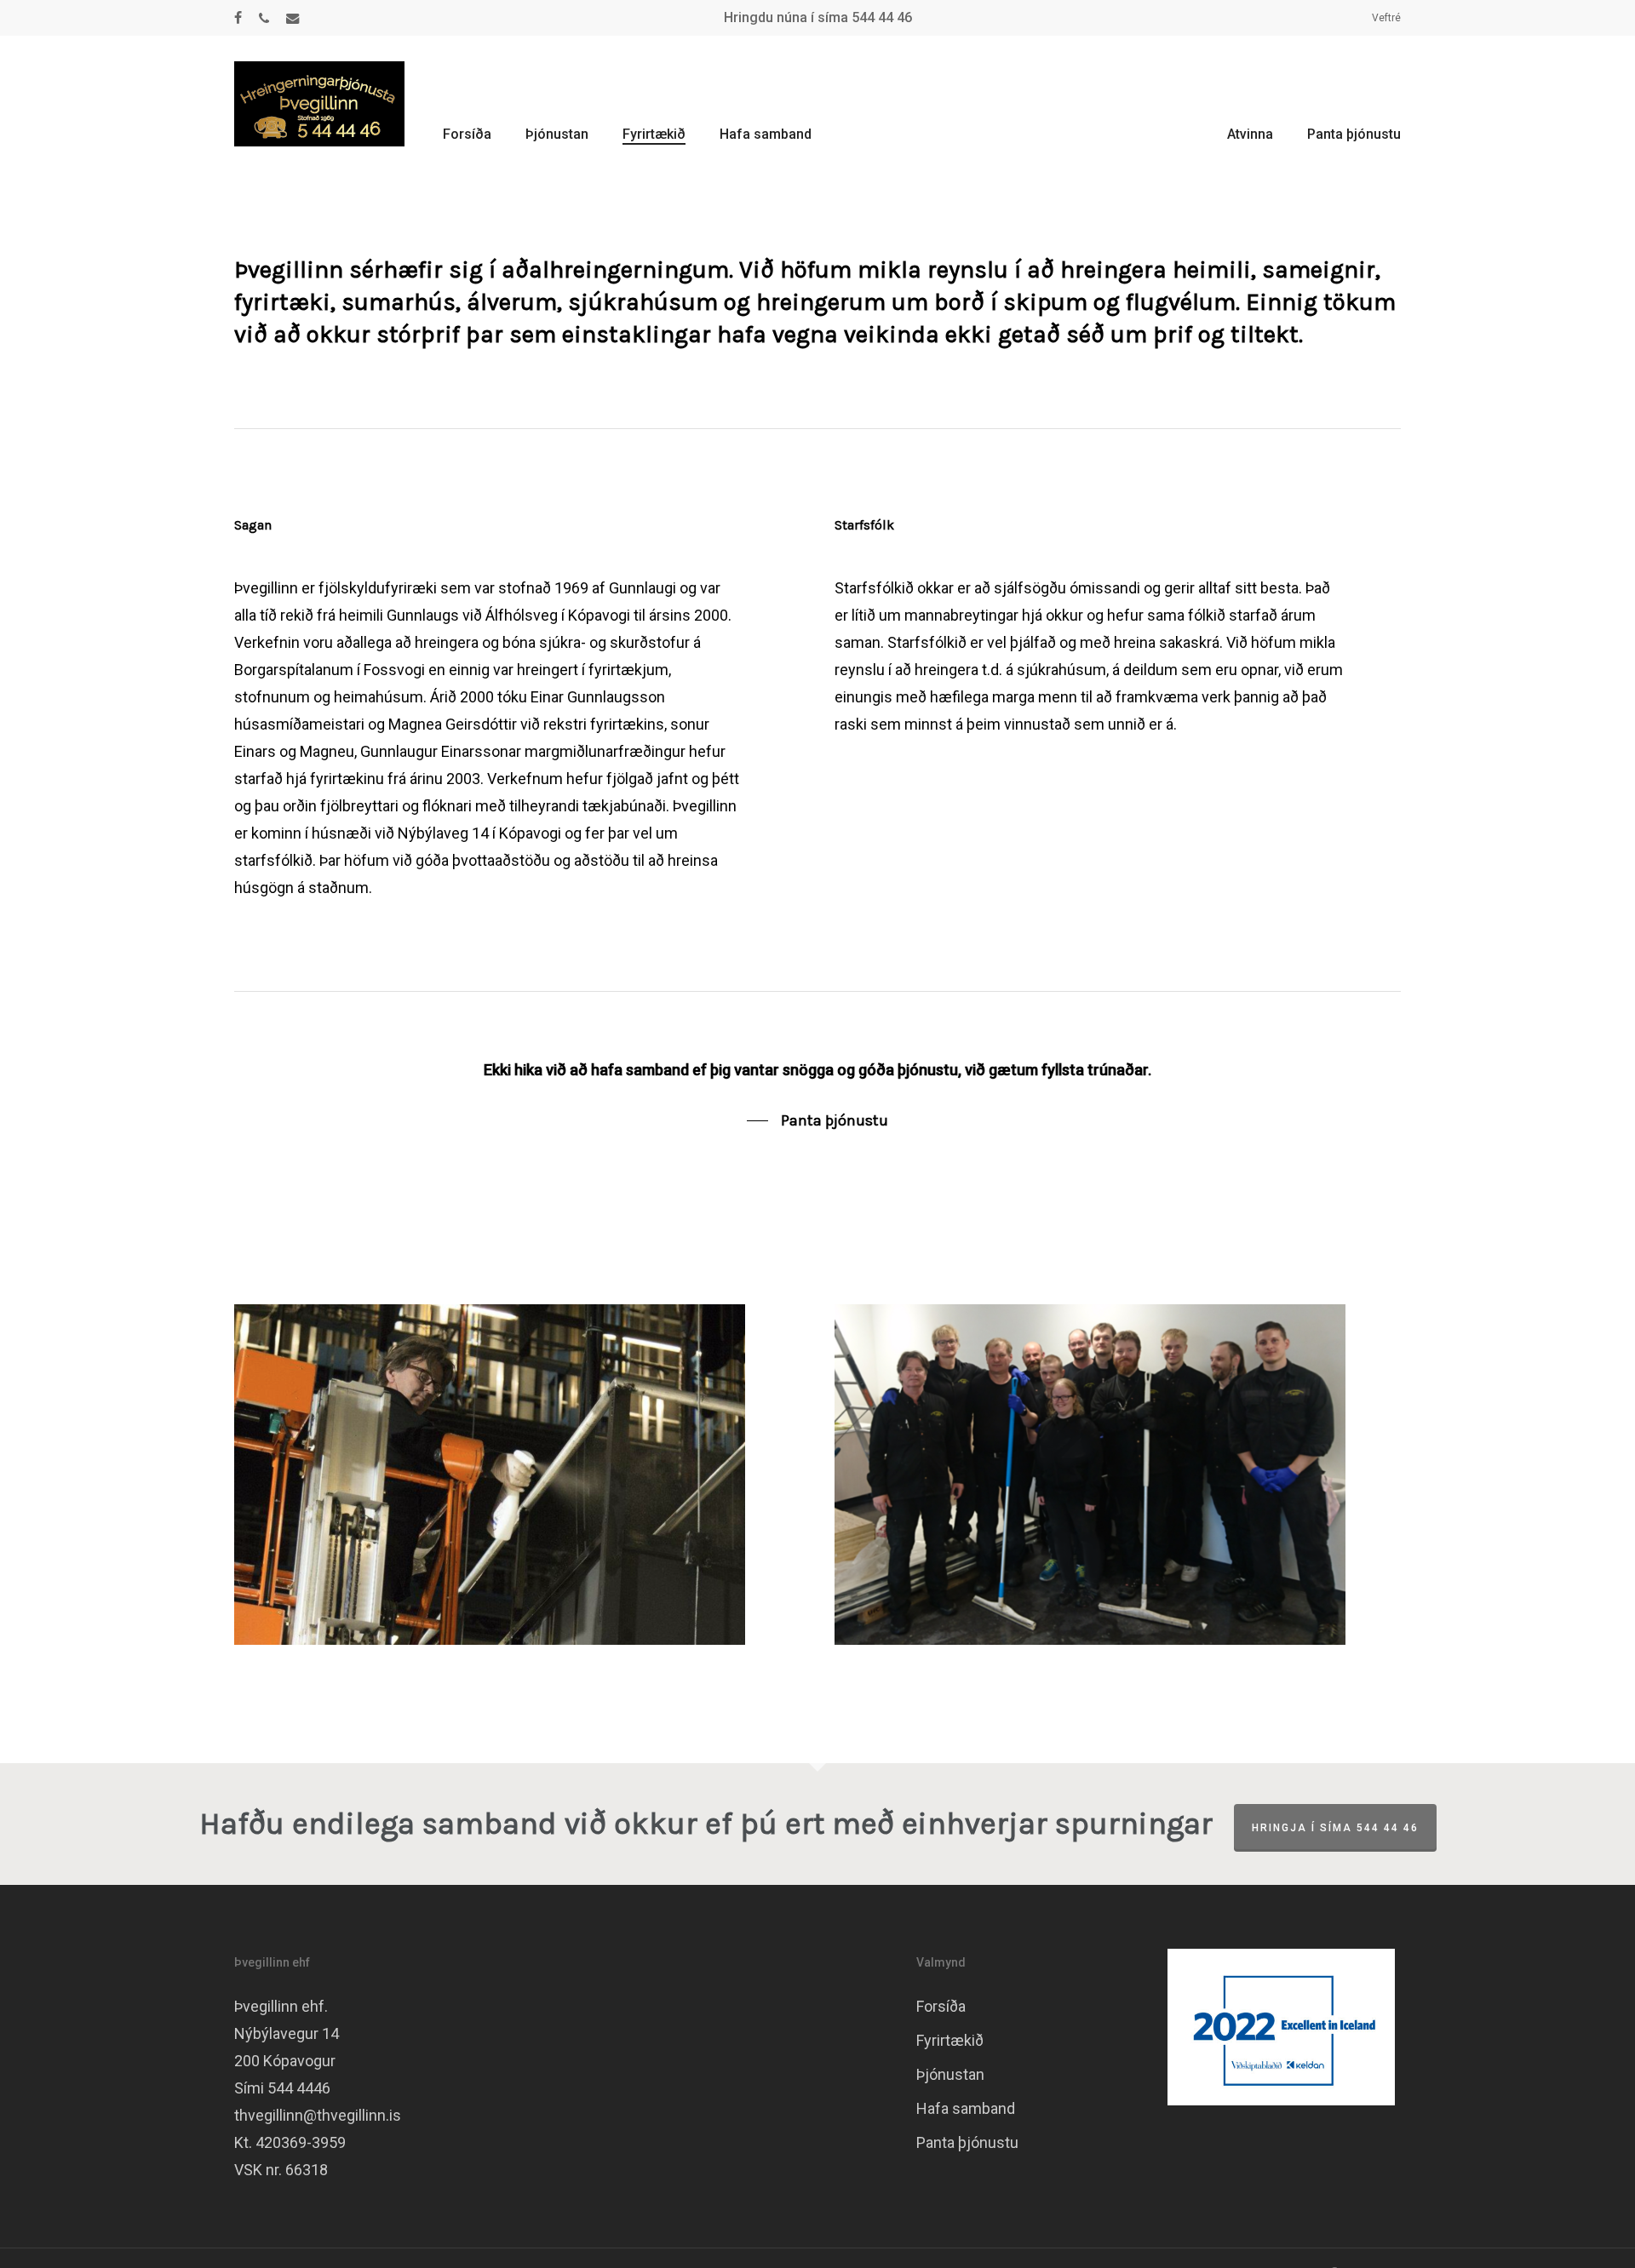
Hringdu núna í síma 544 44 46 (818, 17)
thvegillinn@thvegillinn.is (318, 2115)
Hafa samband (966, 2108)
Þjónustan (950, 2074)
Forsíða (941, 2006)
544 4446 (299, 2088)
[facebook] (238, 18)
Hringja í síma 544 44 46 (1335, 1828)
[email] (293, 18)
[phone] (264, 18)
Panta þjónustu (967, 2142)
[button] (817, 1120)
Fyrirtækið (950, 2040)
